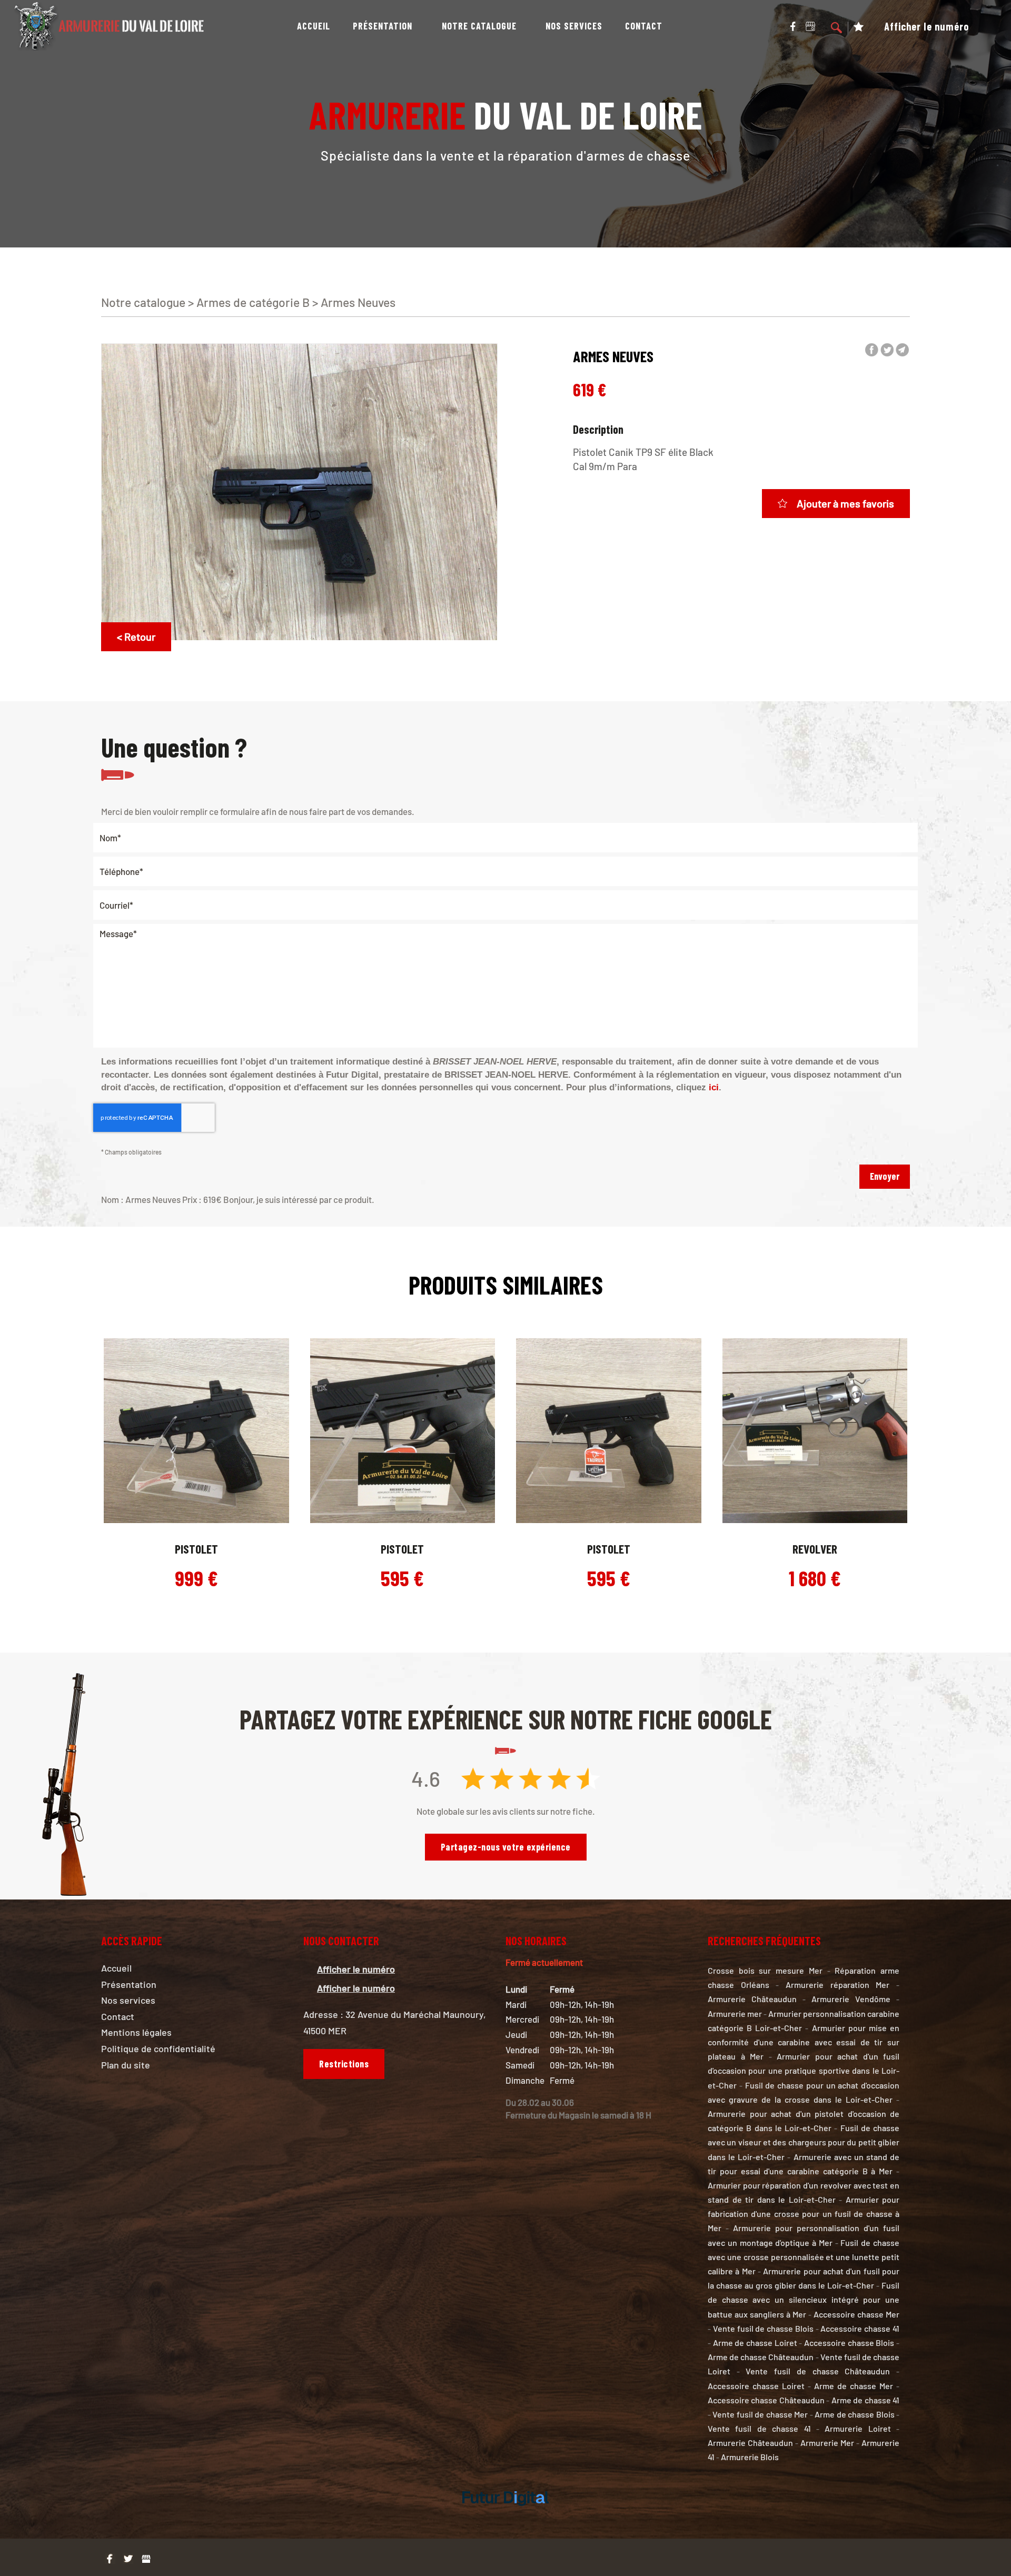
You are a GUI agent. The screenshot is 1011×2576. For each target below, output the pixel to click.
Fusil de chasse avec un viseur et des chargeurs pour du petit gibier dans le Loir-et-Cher (804, 2142)
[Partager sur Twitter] (887, 350)
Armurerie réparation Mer (837, 1985)
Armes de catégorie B (253, 302)
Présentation (383, 26)
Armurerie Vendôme (851, 1999)
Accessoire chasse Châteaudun (766, 2400)
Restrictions (344, 2064)
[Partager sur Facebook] (872, 350)
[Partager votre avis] (810, 25)
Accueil (314, 26)
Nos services (574, 26)
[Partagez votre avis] (146, 2559)
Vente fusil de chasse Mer (760, 2414)
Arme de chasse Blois (854, 2414)
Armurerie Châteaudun (752, 1999)
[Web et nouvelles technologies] (506, 2517)
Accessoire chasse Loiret (756, 2386)
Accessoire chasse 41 (860, 2328)
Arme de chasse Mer (854, 2386)
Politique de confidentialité (158, 2048)
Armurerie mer (735, 2013)
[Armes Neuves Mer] (299, 491)
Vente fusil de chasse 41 (759, 2428)
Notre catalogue (479, 26)
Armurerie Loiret (858, 2428)
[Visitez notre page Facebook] (793, 25)
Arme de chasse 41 (865, 2400)
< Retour (136, 636)
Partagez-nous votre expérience (506, 1847)
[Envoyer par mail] (902, 350)
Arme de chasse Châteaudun (761, 2357)
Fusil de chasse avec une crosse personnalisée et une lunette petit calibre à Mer (804, 2257)
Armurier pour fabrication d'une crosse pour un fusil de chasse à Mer (804, 2214)
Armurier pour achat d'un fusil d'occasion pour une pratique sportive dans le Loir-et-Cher (804, 2070)
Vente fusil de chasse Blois (763, 2328)
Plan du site (126, 2065)
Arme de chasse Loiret (755, 2343)
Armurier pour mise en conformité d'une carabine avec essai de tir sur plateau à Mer (804, 2042)
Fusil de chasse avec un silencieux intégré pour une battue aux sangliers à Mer (804, 2299)
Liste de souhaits (859, 29)
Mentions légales (136, 2032)
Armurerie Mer (827, 2443)
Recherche (837, 29)
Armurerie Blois (750, 2457)
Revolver (815, 1549)
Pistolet (196, 1549)
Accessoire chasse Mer (856, 2314)
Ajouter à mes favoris (845, 503)
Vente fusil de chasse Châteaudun (818, 2371)
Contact (644, 26)
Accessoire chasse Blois (849, 2343)
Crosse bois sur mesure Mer (765, 1970)
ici (714, 1087)
